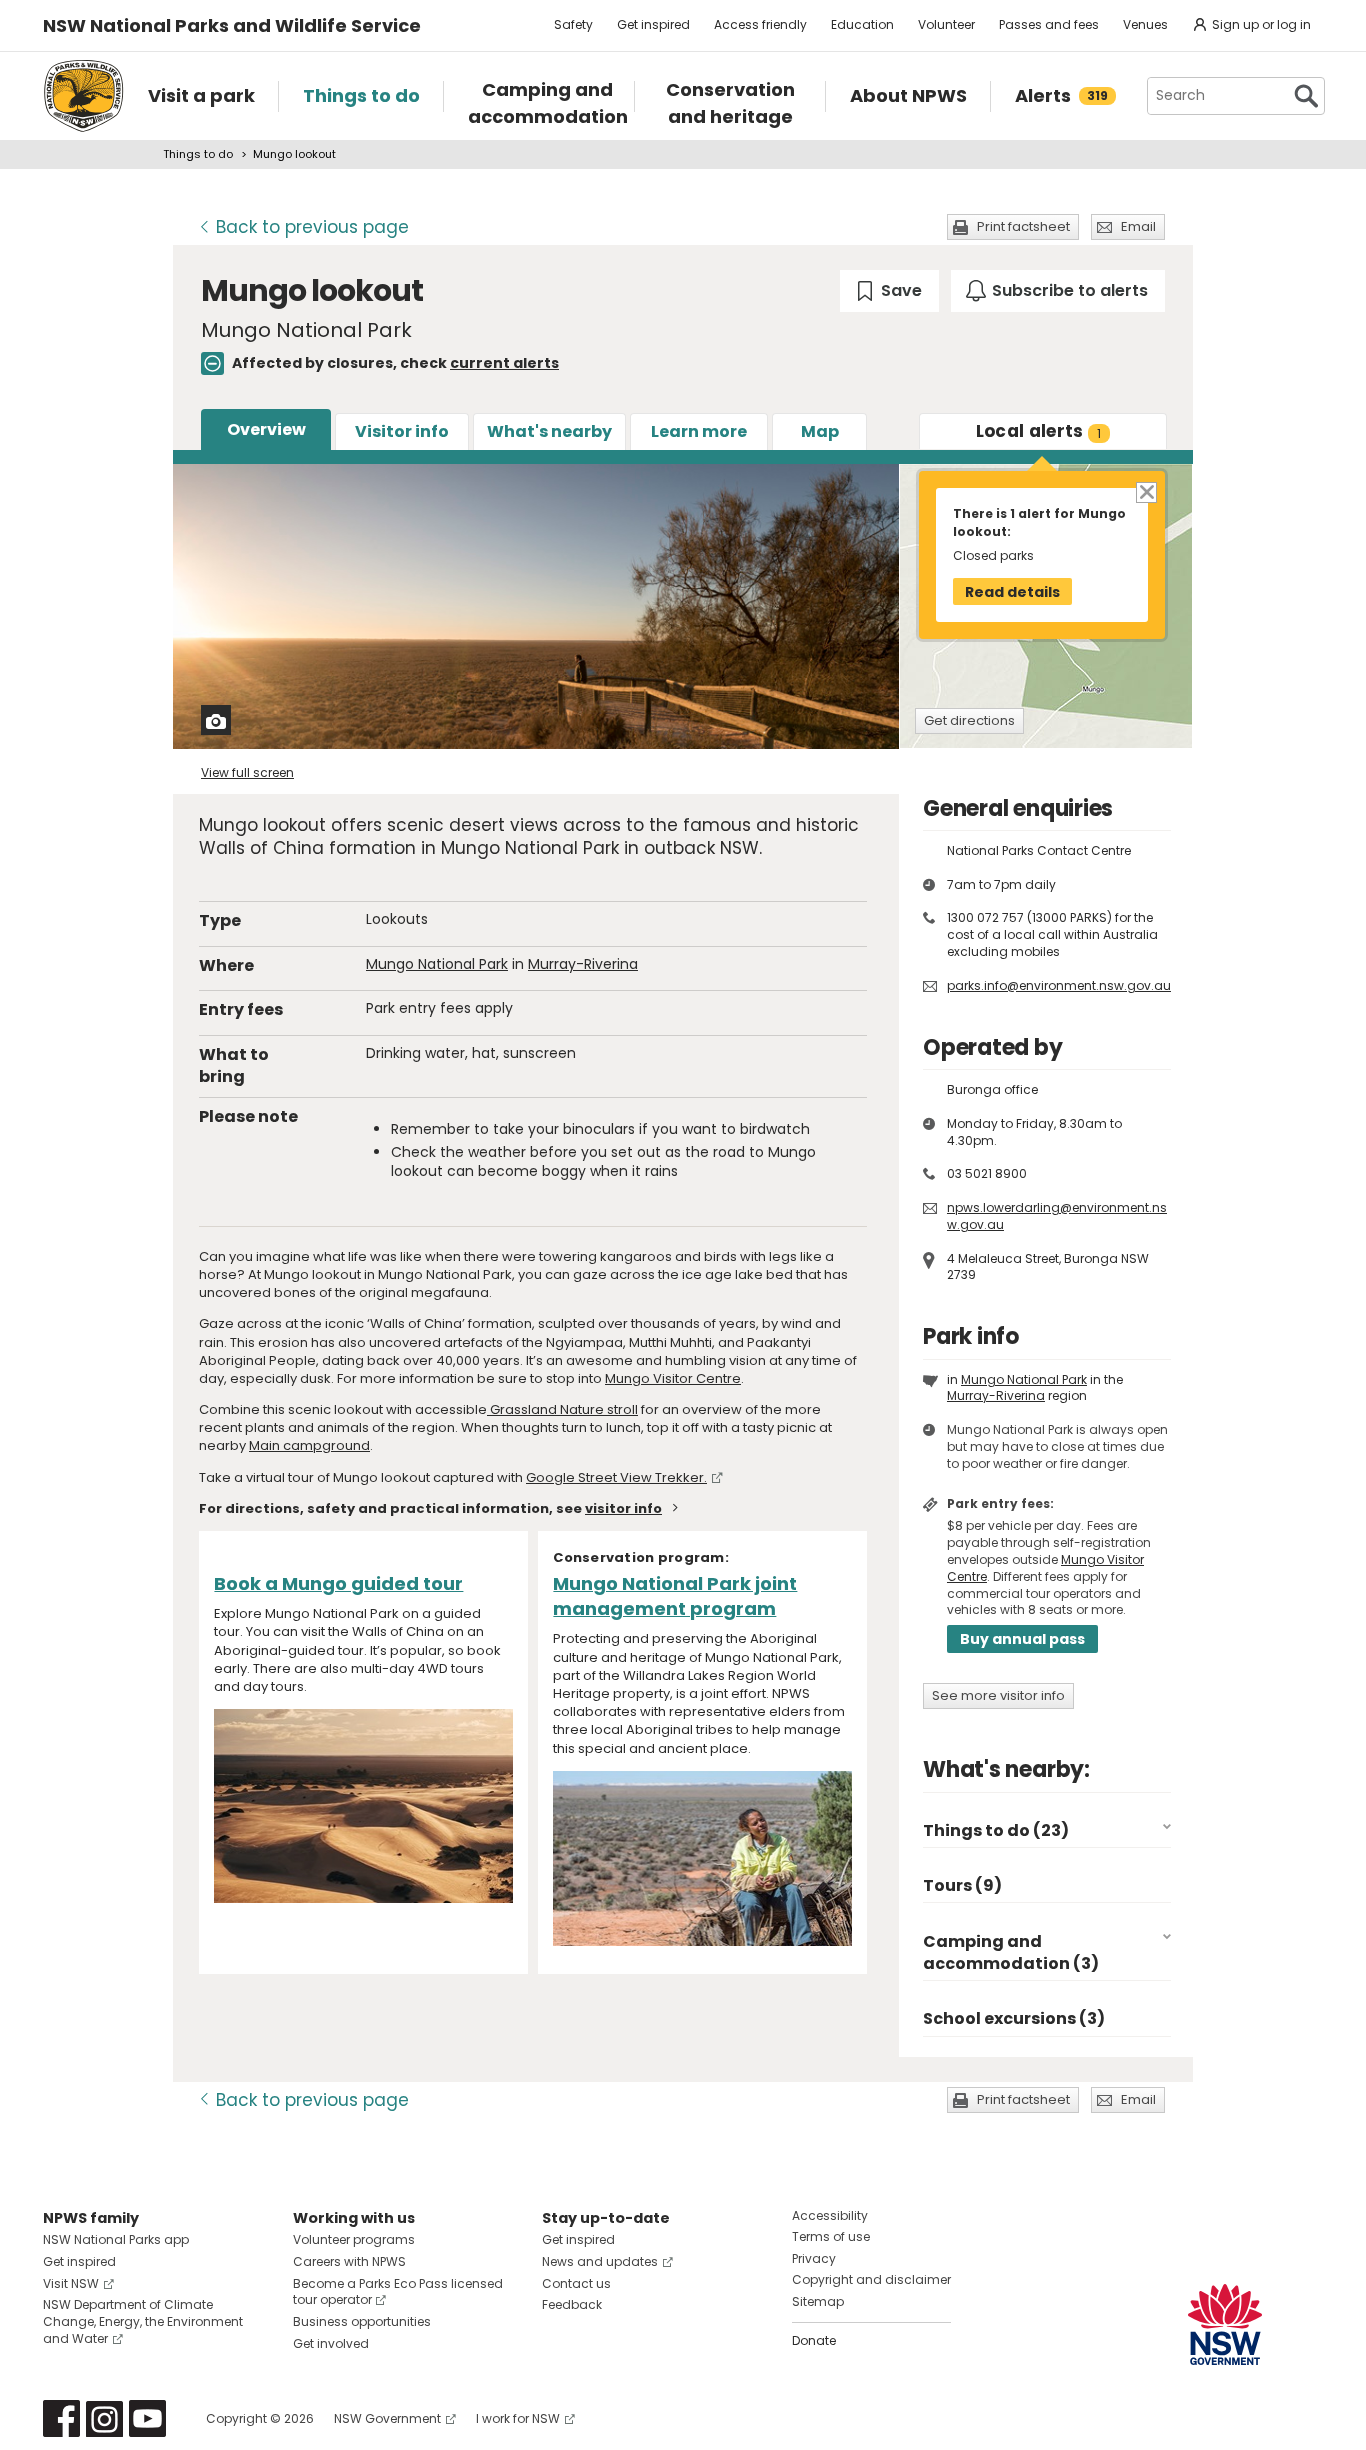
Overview (266, 429)
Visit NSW (71, 2283)
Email (1138, 226)
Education (862, 24)
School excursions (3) (1014, 2018)
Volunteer (946, 24)
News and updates (600, 2261)
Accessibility (830, 2215)
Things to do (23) (996, 1830)
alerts (1039, 431)
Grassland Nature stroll (562, 1409)
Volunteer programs (354, 2239)
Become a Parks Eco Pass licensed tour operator (398, 2292)
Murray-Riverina (583, 964)
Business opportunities (362, 2321)
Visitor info (402, 431)
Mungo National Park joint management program (675, 1596)
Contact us (576, 2283)
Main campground (309, 1445)
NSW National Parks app (116, 2239)
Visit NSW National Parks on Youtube (147, 2418)
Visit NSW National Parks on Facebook (61, 2418)
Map (820, 431)
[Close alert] (1145, 490)
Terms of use (831, 2236)
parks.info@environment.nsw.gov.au (1059, 985)
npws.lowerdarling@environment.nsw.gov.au (1057, 1216)
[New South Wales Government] (1225, 2324)
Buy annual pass (1022, 1639)
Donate (814, 2340)
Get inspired (653, 24)
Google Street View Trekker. (616, 1477)
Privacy (814, 2258)
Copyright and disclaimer (871, 2279)
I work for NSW (518, 2418)
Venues (1145, 24)
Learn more (699, 431)
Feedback (572, 2304)
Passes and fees (1049, 24)
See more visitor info (998, 1695)
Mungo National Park (437, 964)
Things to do (198, 154)
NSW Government (387, 2418)
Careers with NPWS (349, 2261)
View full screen (247, 772)
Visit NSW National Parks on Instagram (104, 2418)
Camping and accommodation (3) (1011, 1952)
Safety (573, 24)
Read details (1012, 592)
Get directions (969, 720)
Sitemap (818, 2301)
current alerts (504, 363)
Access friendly (760, 24)
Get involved (331, 2343)
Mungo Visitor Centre (673, 1378)
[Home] (83, 96)
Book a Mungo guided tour (338, 1583)
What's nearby (549, 431)
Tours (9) (962, 1885)
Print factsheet (1023, 226)
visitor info (623, 1508)
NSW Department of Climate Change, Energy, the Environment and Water (143, 2321)
